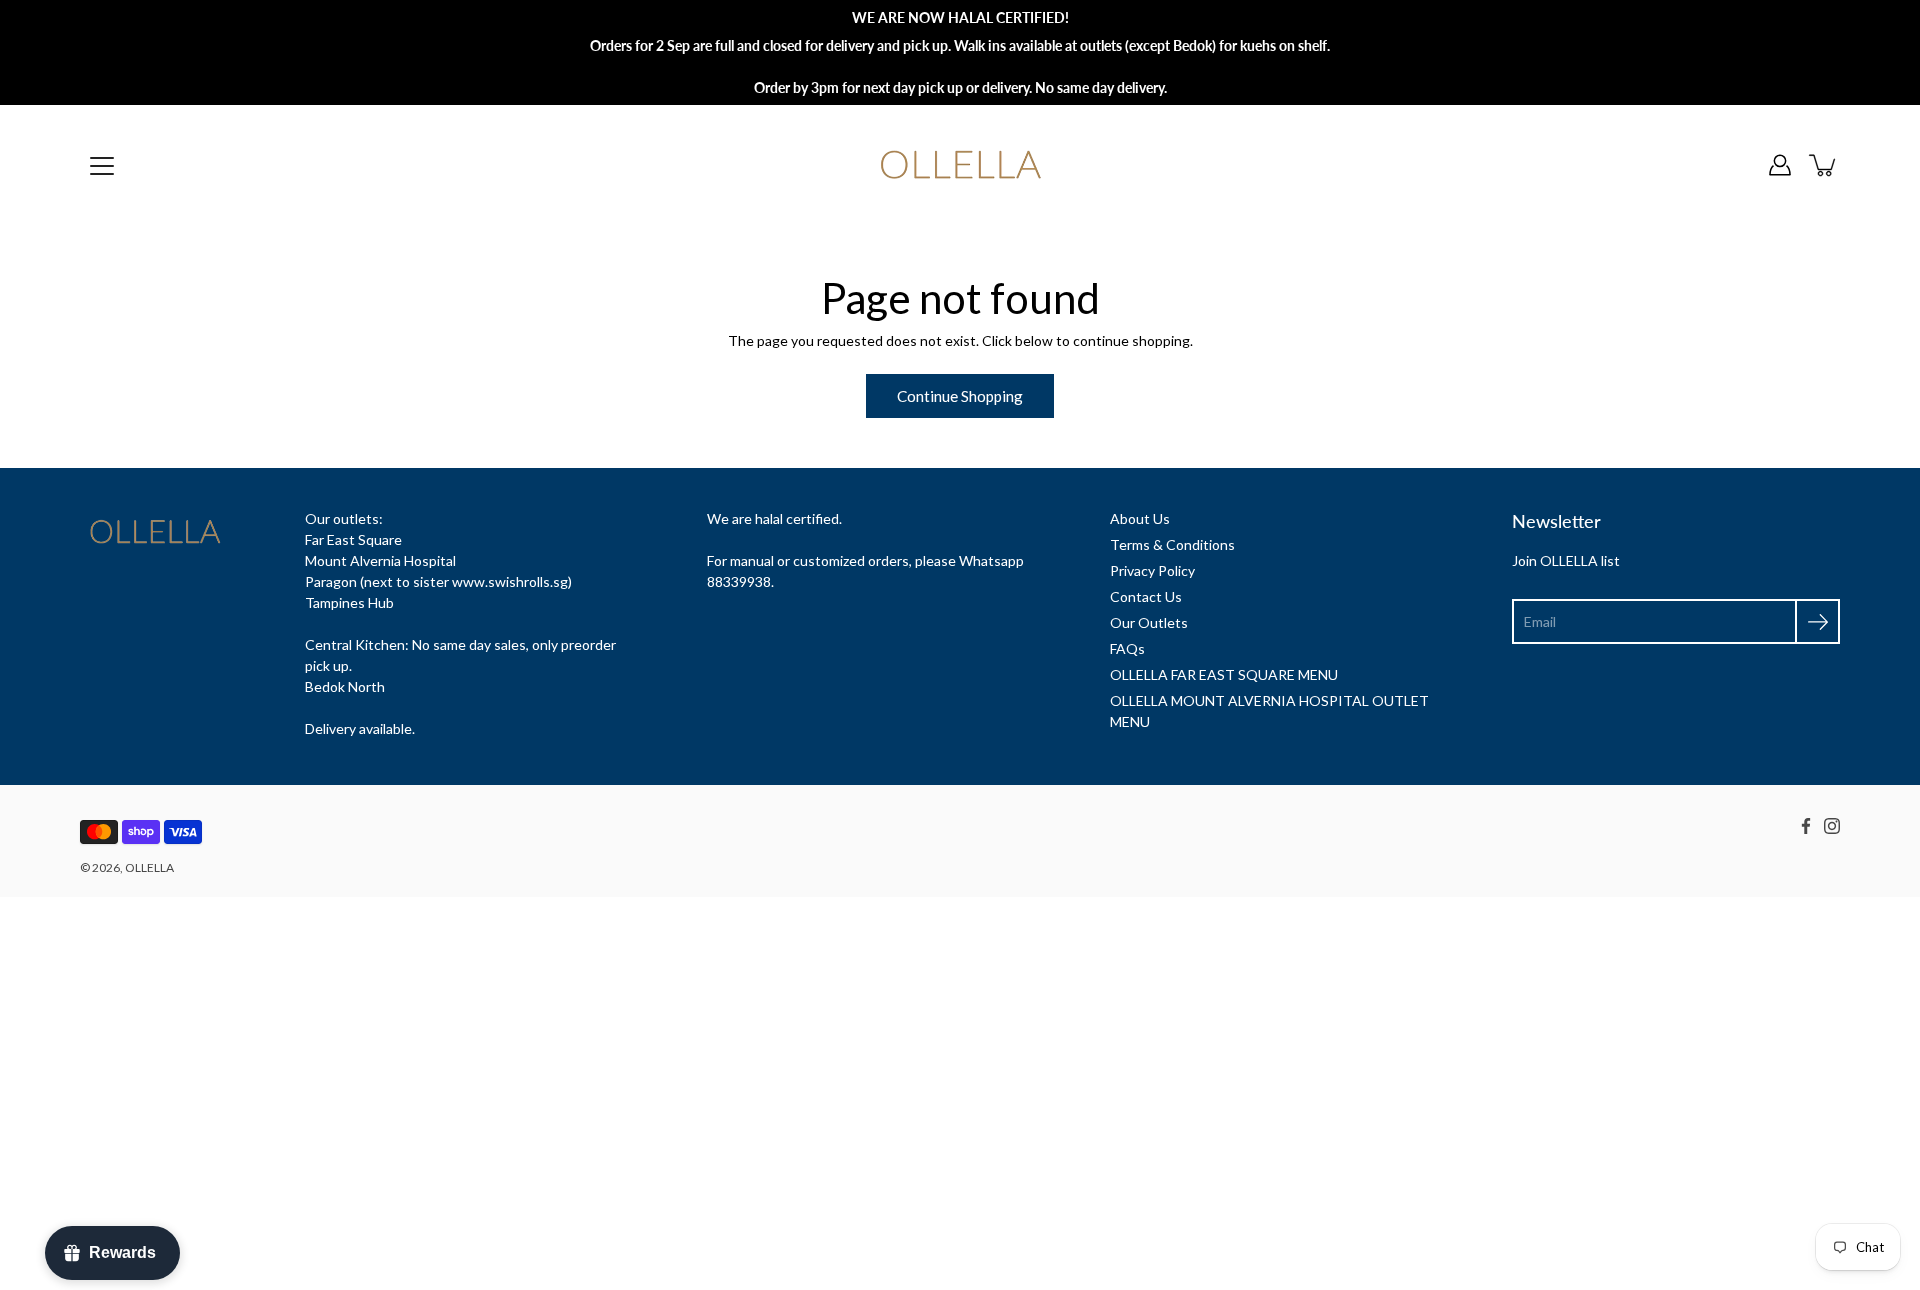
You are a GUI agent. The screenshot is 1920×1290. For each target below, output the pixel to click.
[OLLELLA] (960, 165)
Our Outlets (1149, 622)
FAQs (1127, 648)
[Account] (1780, 165)
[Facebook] (1806, 826)
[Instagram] (1832, 826)
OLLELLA (149, 867)
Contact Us (1146, 596)
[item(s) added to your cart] (1824, 165)
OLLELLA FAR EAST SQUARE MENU (1224, 674)
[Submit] (1817, 621)
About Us (1140, 518)
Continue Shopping (960, 396)
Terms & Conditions (1172, 544)
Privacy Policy (1152, 570)
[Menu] (102, 166)
